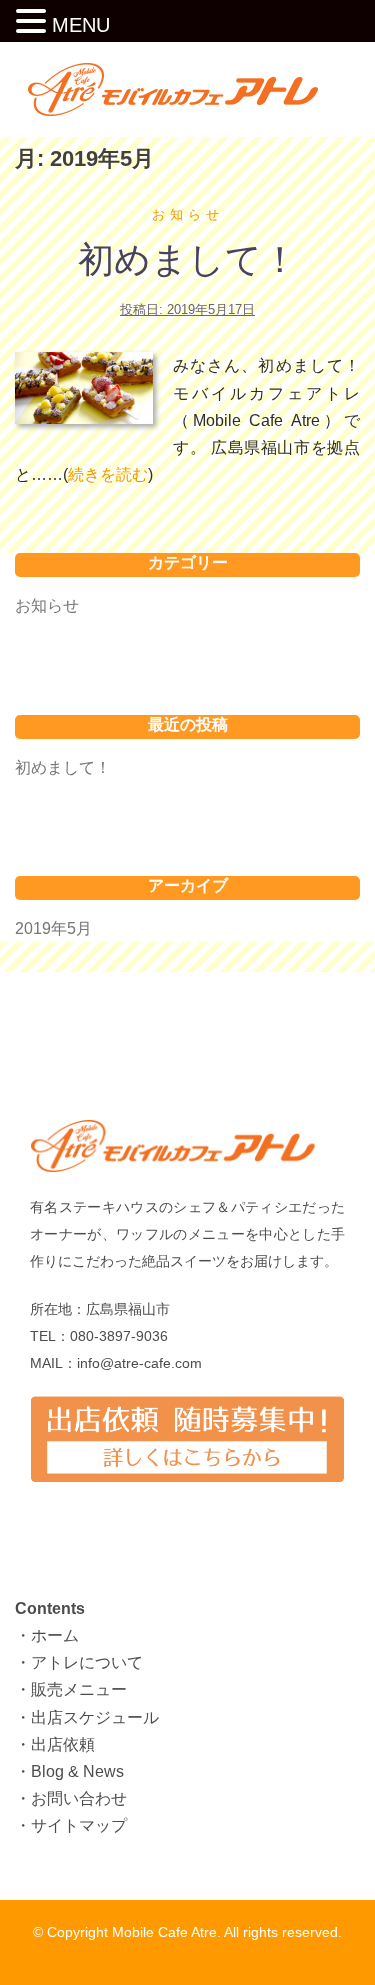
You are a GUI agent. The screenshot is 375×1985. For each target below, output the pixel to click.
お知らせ (188, 214)
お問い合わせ (79, 1798)
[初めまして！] (84, 387)
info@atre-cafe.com (139, 1363)
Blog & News (77, 1771)
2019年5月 (53, 928)
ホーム (55, 1635)
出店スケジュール (95, 1717)
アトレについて (87, 1662)
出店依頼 (63, 1744)
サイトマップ (79, 1825)
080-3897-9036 (119, 1336)
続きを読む (108, 474)
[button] (34, 23)
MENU (81, 25)
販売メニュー (79, 1689)
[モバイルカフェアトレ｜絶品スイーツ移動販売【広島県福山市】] (188, 88)
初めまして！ (188, 259)
